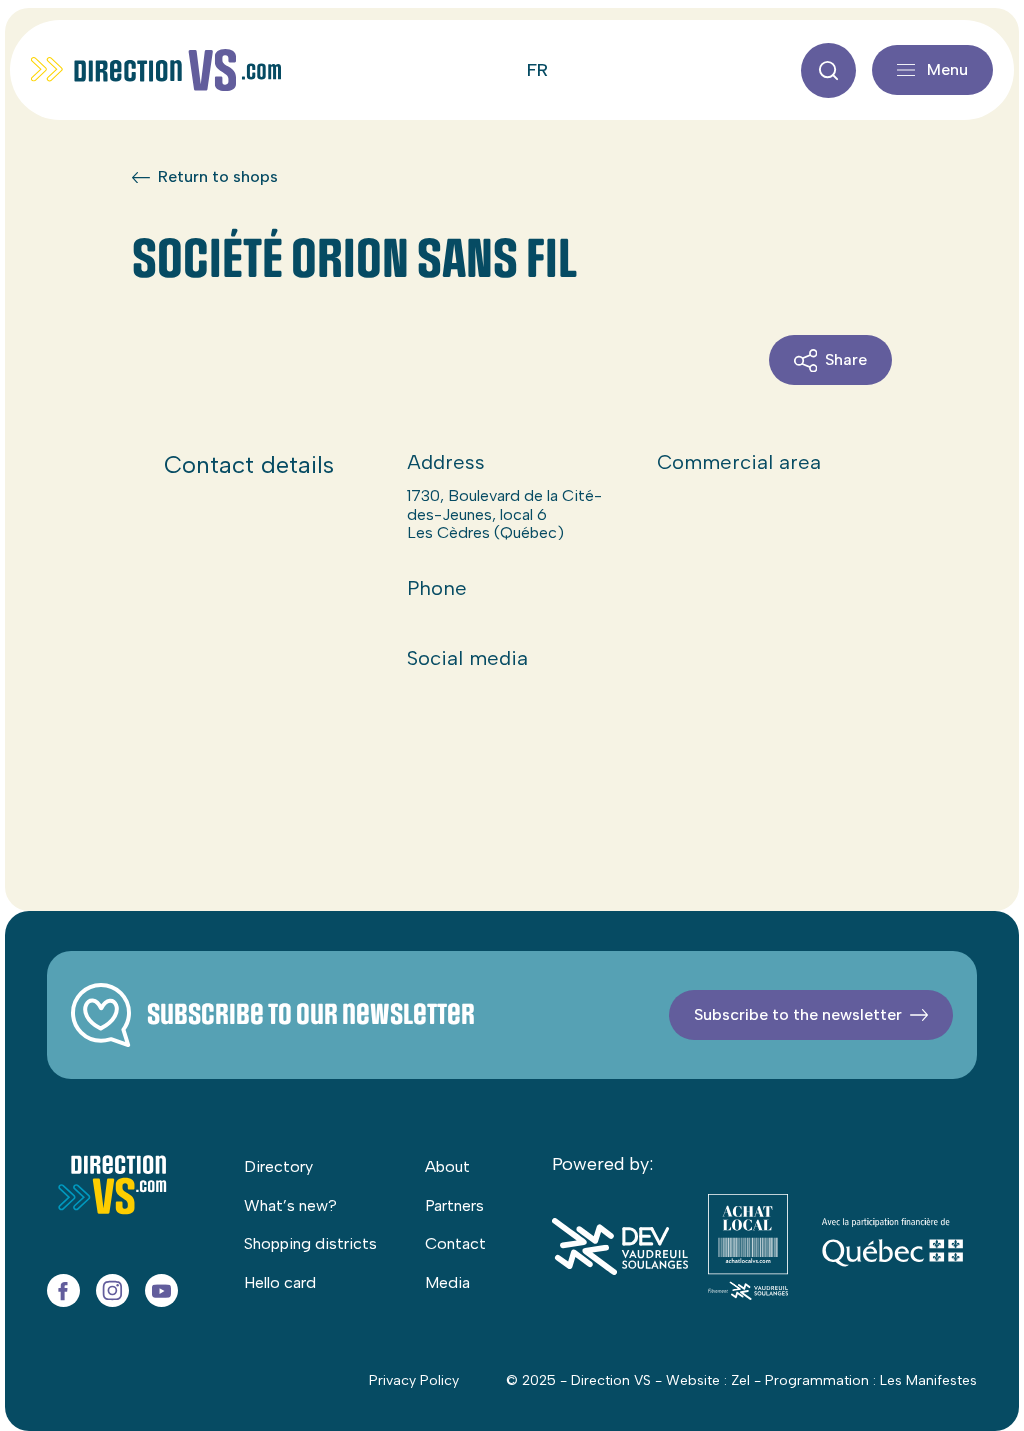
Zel (740, 1380)
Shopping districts (310, 1243)
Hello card (280, 1282)
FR (537, 70)
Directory (278, 1166)
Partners (454, 1205)
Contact (455, 1243)
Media (447, 1282)
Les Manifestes (928, 1380)
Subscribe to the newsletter (798, 1014)
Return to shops (218, 177)
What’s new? (290, 1205)
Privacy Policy (414, 1380)
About (447, 1166)
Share (846, 359)
